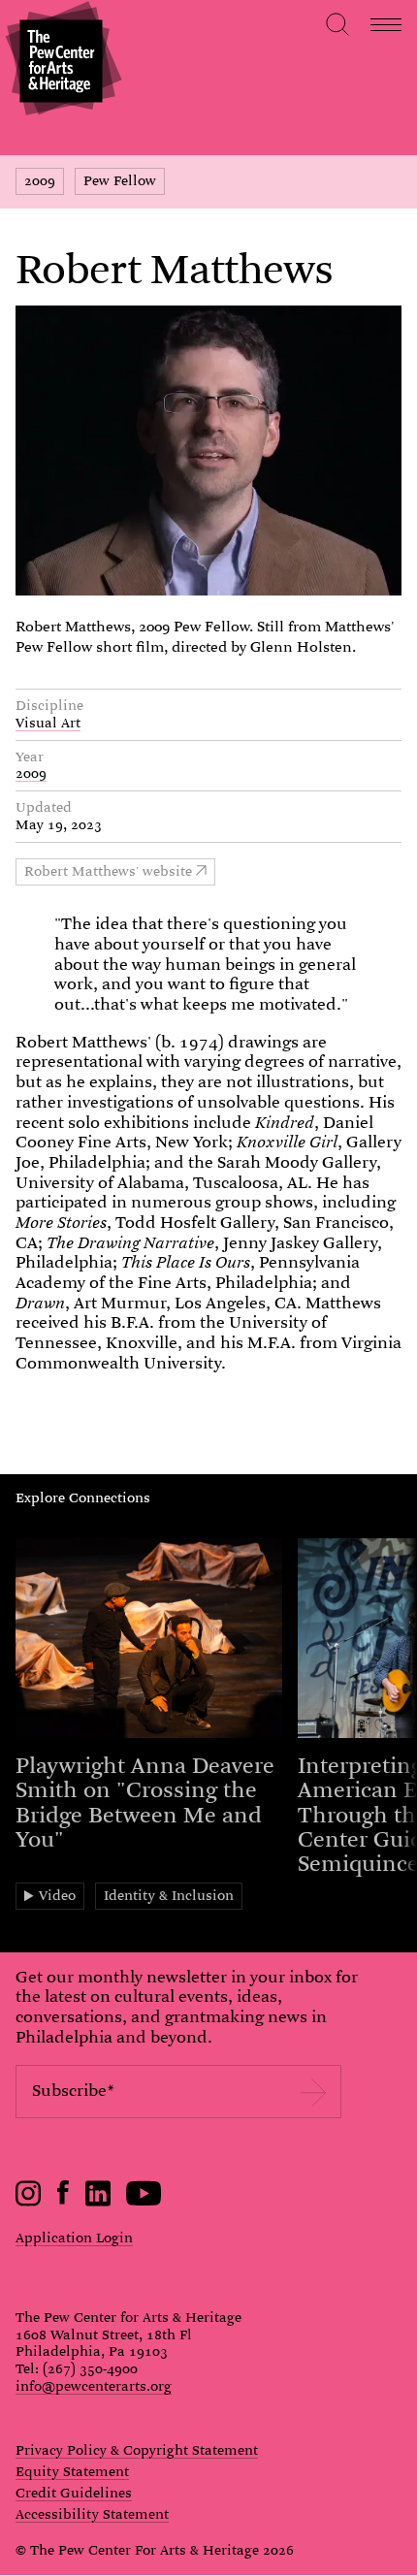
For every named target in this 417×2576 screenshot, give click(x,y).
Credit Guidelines (74, 2494)
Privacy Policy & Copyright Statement (137, 2451)
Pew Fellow (120, 180)
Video (57, 1895)
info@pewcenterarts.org (94, 2386)
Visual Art (48, 723)
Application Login (74, 2238)
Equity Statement (72, 2472)
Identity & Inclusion (169, 1895)
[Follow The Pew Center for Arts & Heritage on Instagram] (29, 2202)
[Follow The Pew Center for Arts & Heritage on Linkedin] (98, 2202)
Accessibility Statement (92, 2515)
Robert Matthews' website (108, 871)
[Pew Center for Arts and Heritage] (61, 61)
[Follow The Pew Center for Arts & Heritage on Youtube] (144, 2202)
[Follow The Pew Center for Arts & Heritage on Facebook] (64, 2200)
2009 (40, 180)
